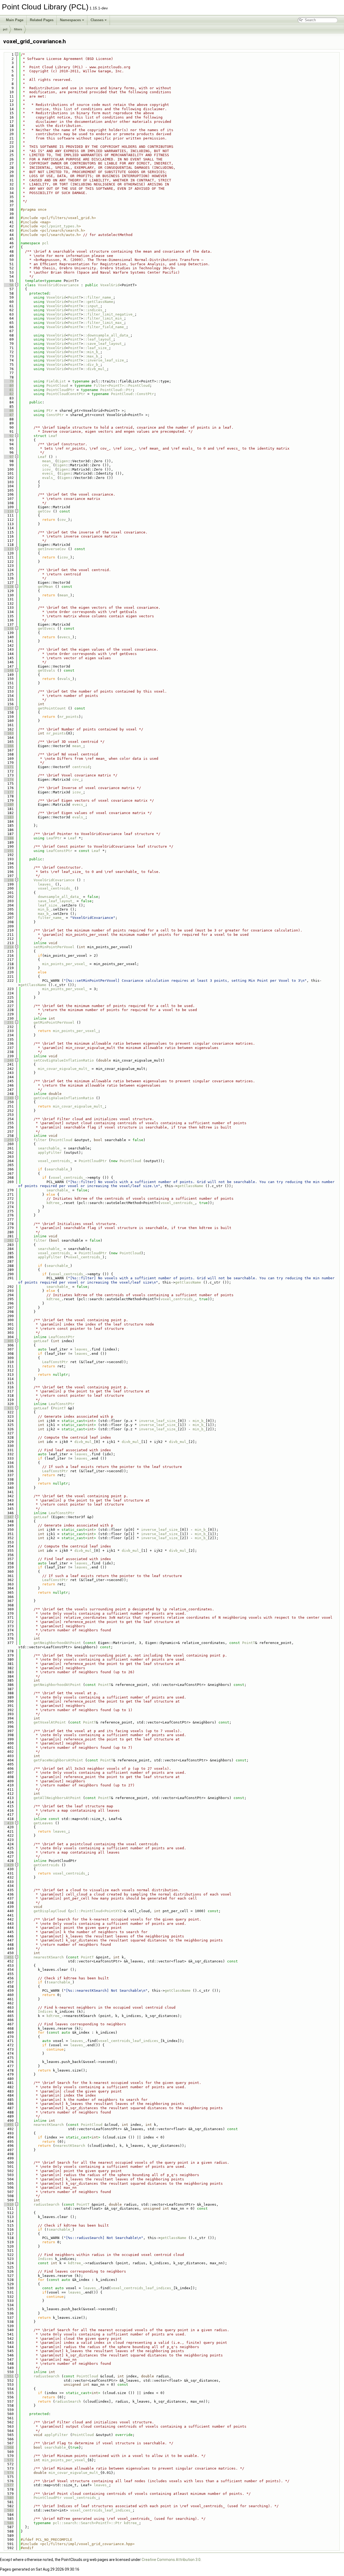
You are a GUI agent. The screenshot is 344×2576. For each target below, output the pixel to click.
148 (8, 670)
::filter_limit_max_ (103, 323)
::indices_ (94, 310)
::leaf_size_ (96, 348)
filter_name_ (51, 918)
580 (8, 2498)
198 (8, 880)
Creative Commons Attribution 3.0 (171, 2560)
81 (8, 390)
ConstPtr (55, 415)
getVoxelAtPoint (50, 1722)
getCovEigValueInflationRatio (64, 1098)
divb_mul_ (84, 1442)
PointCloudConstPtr (66, 394)
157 (8, 708)
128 (8, 587)
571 (8, 2460)
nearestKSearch (49, 1957)
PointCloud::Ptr (116, 390)
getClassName (33, 985)
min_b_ (44, 909)
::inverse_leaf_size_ (105, 360)
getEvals (46, 670)
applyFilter (50, 1153)
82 (8, 394)
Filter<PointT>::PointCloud (122, 386)
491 (8, 2125)
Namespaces (70, 20)
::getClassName (98, 302)
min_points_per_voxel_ (65, 964)
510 (8, 2204)
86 (8, 411)
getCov (44, 511)
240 (8, 1060)
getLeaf (41, 1341)
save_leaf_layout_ (56, 901)
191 (8, 851)
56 (8, 285)
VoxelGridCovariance (58, 285)
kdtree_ (54, 1203)
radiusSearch (46, 2204)
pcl (5, 29)
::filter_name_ (98, 297)
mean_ (48, 461)
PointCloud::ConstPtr (132, 394)
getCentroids (46, 1865)
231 (8, 1022)
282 (8, 1240)
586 (8, 2523)
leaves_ (45, 884)
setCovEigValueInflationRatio (64, 1060)
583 (8, 2510)
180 (8, 805)
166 (8, 746)
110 (8, 511)
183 (8, 817)
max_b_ (44, 914)
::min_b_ (92, 352)
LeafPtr (54, 838)
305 (8, 1341)
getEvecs (46, 628)
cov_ (46, 465)
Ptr (50, 411)
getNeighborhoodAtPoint (57, 1643)
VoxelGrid (110, 285)
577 (8, 2485)
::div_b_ (92, 365)
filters (18, 29)
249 (8, 1098)
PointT (74, 297)
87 (8, 415)
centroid (81, 767)
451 (8, 1957)
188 (8, 838)
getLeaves (43, 1823)
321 (8, 1408)
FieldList (56, 381)
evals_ (49, 478)
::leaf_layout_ (98, 339)
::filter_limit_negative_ (109, 314)
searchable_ (50, 1148)
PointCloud (57, 386)
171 (8, 767)
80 (8, 386)
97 (8, 457)
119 (8, 549)
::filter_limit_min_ (103, 318)
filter (40, 1140)
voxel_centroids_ (55, 888)
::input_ (92, 306)
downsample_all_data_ (59, 897)
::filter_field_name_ (105, 327)
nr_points (69, 717)
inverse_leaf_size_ (158, 1421)
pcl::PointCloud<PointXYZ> (97, 1911)
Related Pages (42, 20)
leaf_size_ (49, 905)
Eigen (63, 461)
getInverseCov (52, 549)
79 (8, 381)
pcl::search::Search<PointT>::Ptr (87, 2523)
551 (8, 2376)
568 (8, 2447)
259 (8, 1140)
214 (8, 947)
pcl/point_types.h (60, 226)
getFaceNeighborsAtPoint (58, 1760)
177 (8, 792)
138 (8, 628)
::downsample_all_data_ (107, 335)
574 (8, 2473)
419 (8, 1823)
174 (8, 780)
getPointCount (52, 708)
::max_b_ (92, 356)
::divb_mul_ (95, 369)
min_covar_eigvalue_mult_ (64, 1069)
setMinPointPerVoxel (54, 947)
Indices (45, 2011)
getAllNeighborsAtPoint (57, 1798)
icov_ (48, 469)
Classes (97, 20)
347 (8, 1517)
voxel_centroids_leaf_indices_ (129, 2041)
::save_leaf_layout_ (103, 344)
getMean (45, 587)
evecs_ (49, 473)
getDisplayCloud (50, 1911)
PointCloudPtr (60, 390)
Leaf (53, 436)
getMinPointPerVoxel (54, 1022)
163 (8, 733)
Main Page (15, 20)
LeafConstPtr (59, 851)
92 (8, 436)
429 (8, 1865)
